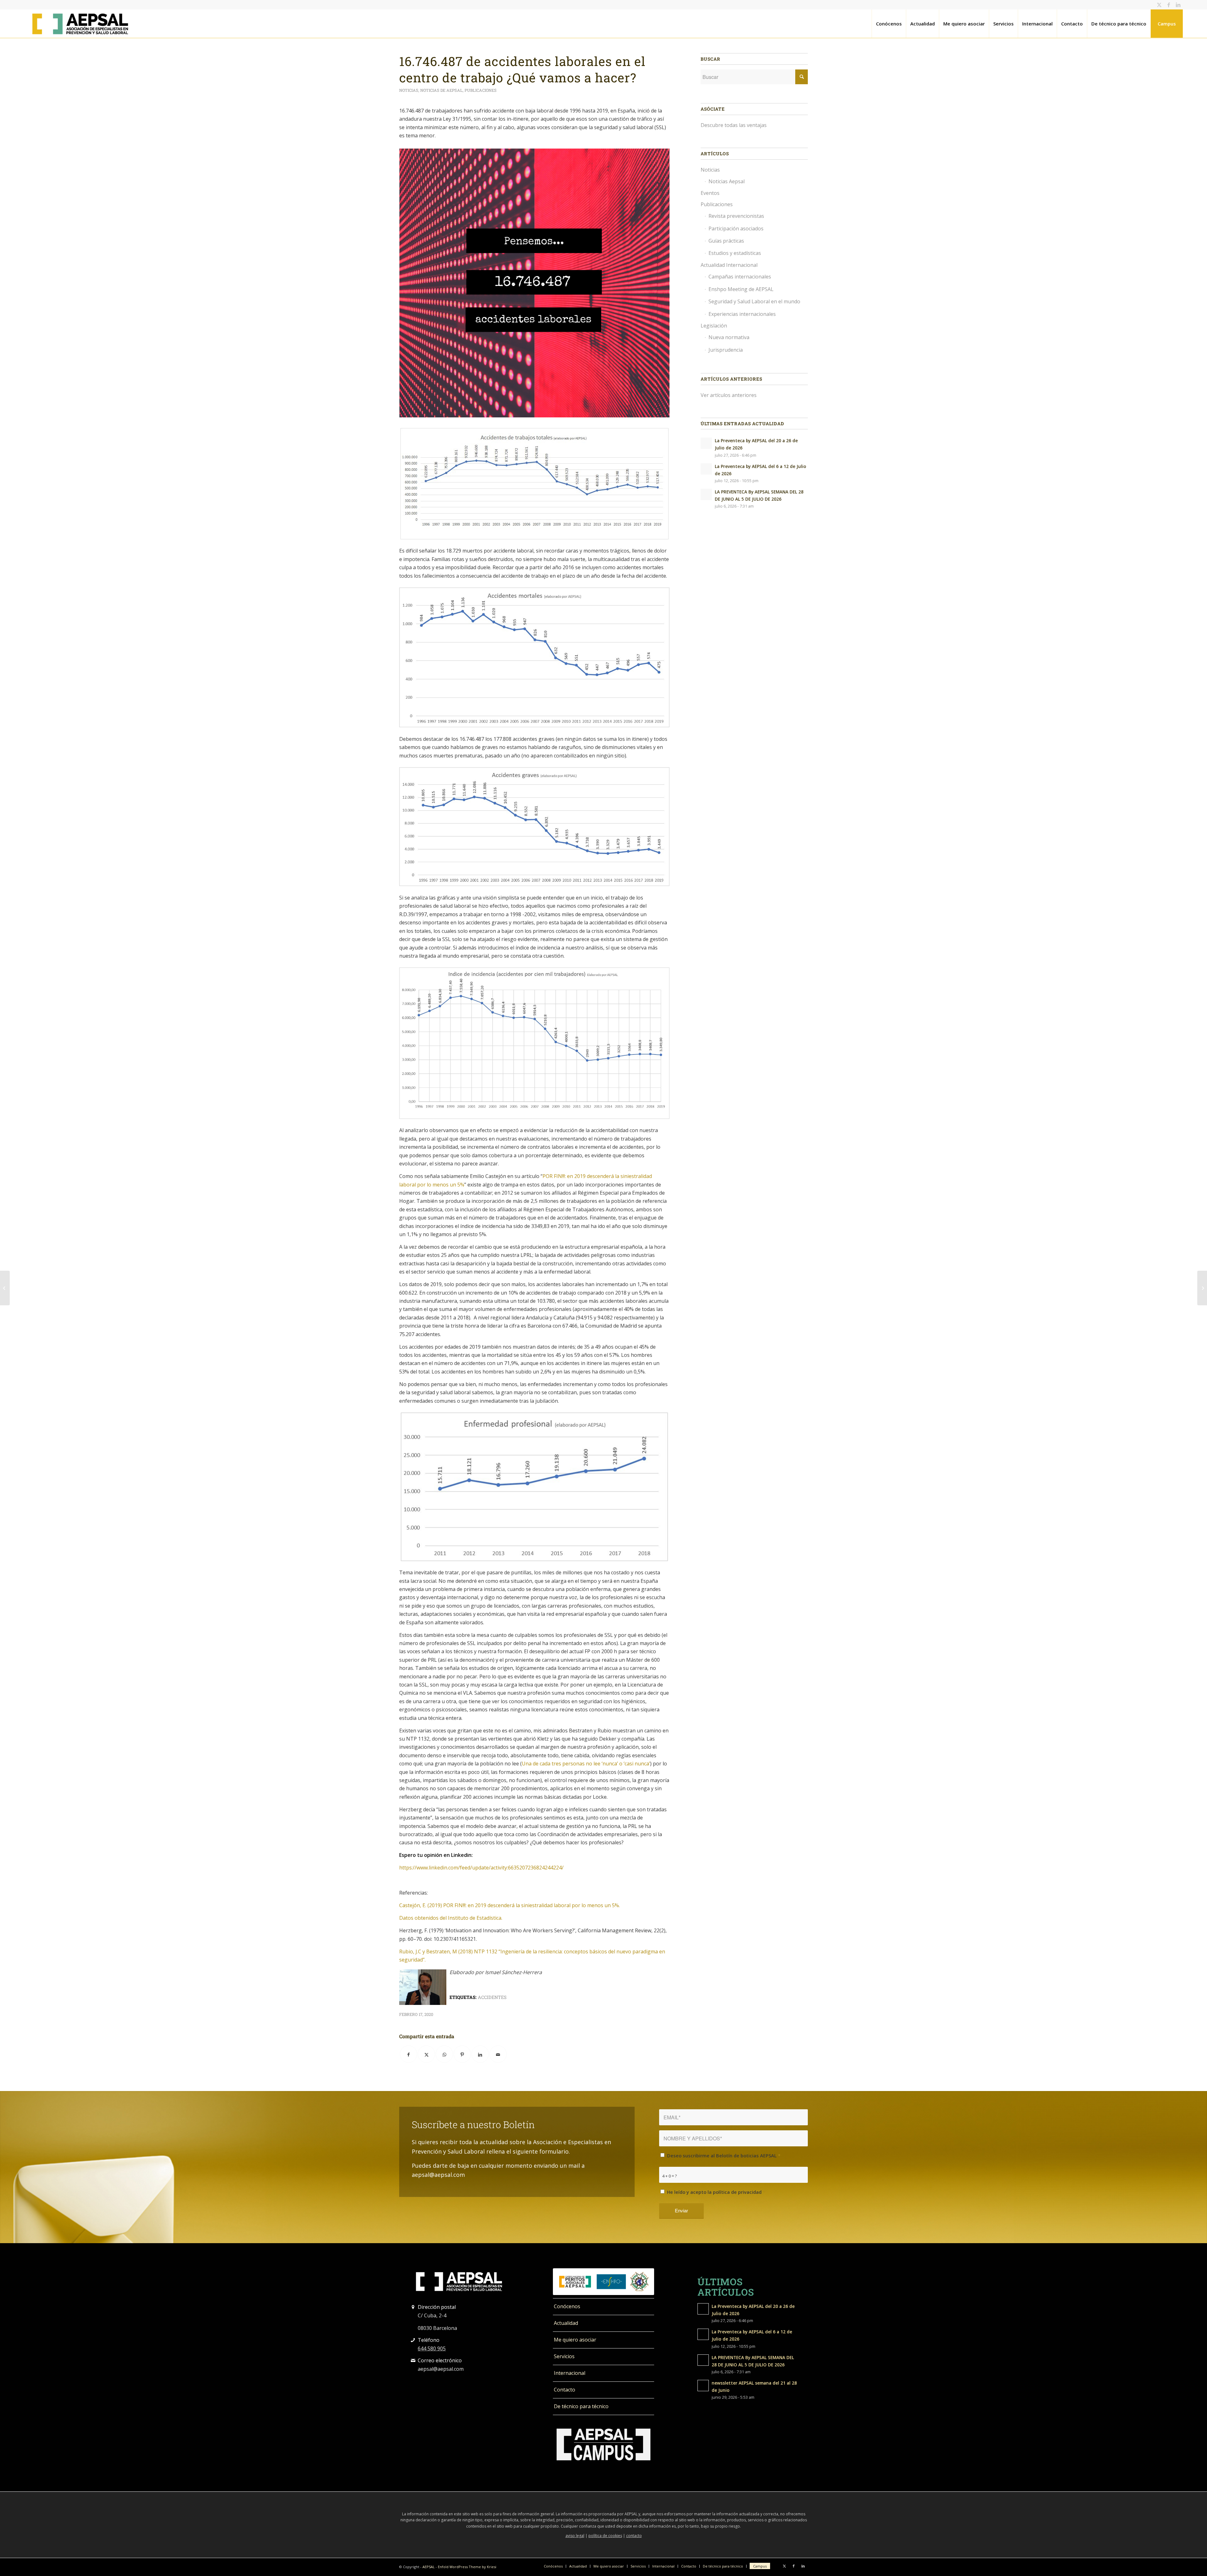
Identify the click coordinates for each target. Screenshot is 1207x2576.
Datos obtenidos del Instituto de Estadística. (451, 1918)
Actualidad (566, 2323)
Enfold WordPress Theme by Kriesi (467, 2567)
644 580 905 (432, 2348)
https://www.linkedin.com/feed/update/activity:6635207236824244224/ (481, 1868)
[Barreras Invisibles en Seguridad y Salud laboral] (5, 1288)
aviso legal (575, 2536)
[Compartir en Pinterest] (462, 2054)
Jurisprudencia (726, 350)
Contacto (565, 2390)
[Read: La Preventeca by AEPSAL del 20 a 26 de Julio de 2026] (706, 443)
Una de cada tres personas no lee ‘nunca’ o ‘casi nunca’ (586, 1764)
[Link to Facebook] (1168, 5)
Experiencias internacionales (742, 314)
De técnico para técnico (581, 2406)
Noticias (409, 90)
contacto (634, 2536)
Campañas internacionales (740, 277)
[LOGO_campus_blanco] (603, 2445)
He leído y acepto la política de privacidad (716, 2192)
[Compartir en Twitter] (426, 2054)
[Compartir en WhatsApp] (444, 2054)
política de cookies (605, 2536)
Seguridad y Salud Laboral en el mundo (754, 301)
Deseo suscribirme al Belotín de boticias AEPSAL (724, 2155)
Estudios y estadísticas (735, 253)
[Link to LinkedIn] (1178, 5)
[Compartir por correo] (498, 2054)
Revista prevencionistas (736, 216)
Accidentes (492, 1997)
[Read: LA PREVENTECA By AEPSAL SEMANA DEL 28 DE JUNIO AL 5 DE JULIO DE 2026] (706, 494)
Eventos (710, 193)
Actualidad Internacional (729, 265)
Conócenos (567, 2306)
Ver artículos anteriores (729, 395)
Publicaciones (481, 90)
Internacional (570, 2373)
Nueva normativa (729, 337)
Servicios (564, 2356)
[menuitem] (889, 24)
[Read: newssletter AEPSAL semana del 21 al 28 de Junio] (703, 2386)
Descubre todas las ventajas (734, 125)
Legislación (714, 326)
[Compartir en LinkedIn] (480, 2054)
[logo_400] (80, 24)
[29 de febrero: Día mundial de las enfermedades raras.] (1202, 1288)
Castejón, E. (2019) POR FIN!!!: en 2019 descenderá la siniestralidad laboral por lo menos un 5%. (510, 1905)
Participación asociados (736, 228)
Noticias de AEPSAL (441, 90)
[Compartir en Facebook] (408, 2054)
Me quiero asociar (575, 2340)
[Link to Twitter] (1159, 5)
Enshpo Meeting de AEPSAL (741, 289)
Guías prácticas (726, 241)
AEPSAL (429, 2567)
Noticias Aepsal (727, 181)
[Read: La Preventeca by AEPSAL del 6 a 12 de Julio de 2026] (706, 469)
